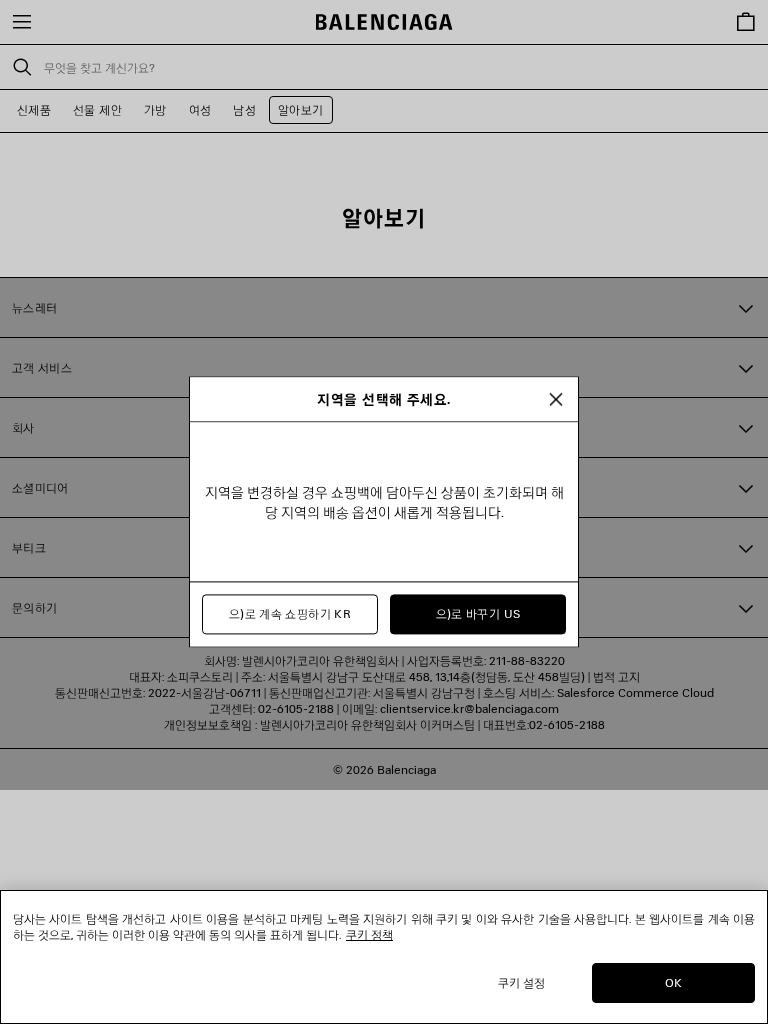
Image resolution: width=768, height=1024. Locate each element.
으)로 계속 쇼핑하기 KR (290, 614)
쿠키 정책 (369, 934)
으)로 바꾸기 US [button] (478, 614)
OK (673, 982)
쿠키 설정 (522, 982)
